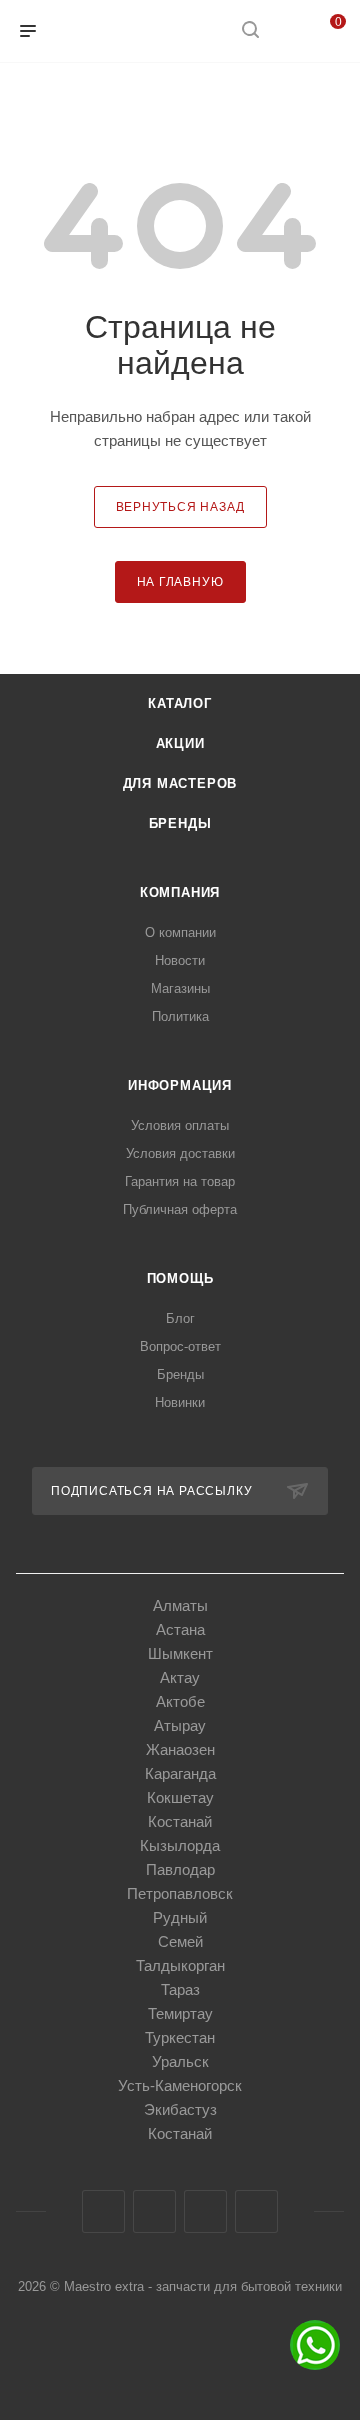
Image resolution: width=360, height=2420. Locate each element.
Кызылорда (180, 1845)
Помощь (180, 1278)
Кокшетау (180, 1797)
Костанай (180, 1821)
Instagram (154, 2211)
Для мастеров (180, 783)
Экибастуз (180, 2109)
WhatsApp (256, 2211)
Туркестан (180, 2037)
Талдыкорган (180, 1965)
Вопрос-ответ (180, 1346)
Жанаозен (180, 1749)
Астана (180, 1629)
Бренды (180, 823)
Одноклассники (205, 2211)
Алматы (180, 1605)
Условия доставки (180, 1153)
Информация (180, 1085)
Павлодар (180, 1869)
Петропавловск (180, 1893)
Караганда (180, 1773)
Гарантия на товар (180, 1181)
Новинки (180, 1402)
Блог (180, 1318)
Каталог (180, 703)
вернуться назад (180, 507)
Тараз (180, 1989)
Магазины (180, 988)
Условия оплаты (180, 1125)
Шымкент (180, 1653)
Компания (180, 892)
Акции (180, 743)
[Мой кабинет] (288, 31)
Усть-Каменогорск (180, 2085)
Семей (180, 1941)
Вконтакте (103, 2211)
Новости (180, 960)
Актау (180, 1677)
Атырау (180, 1725)
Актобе (180, 1701)
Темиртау (180, 2013)
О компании (180, 932)
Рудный (180, 1917)
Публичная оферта (180, 1209)
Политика (180, 1016)
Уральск (180, 2061)
